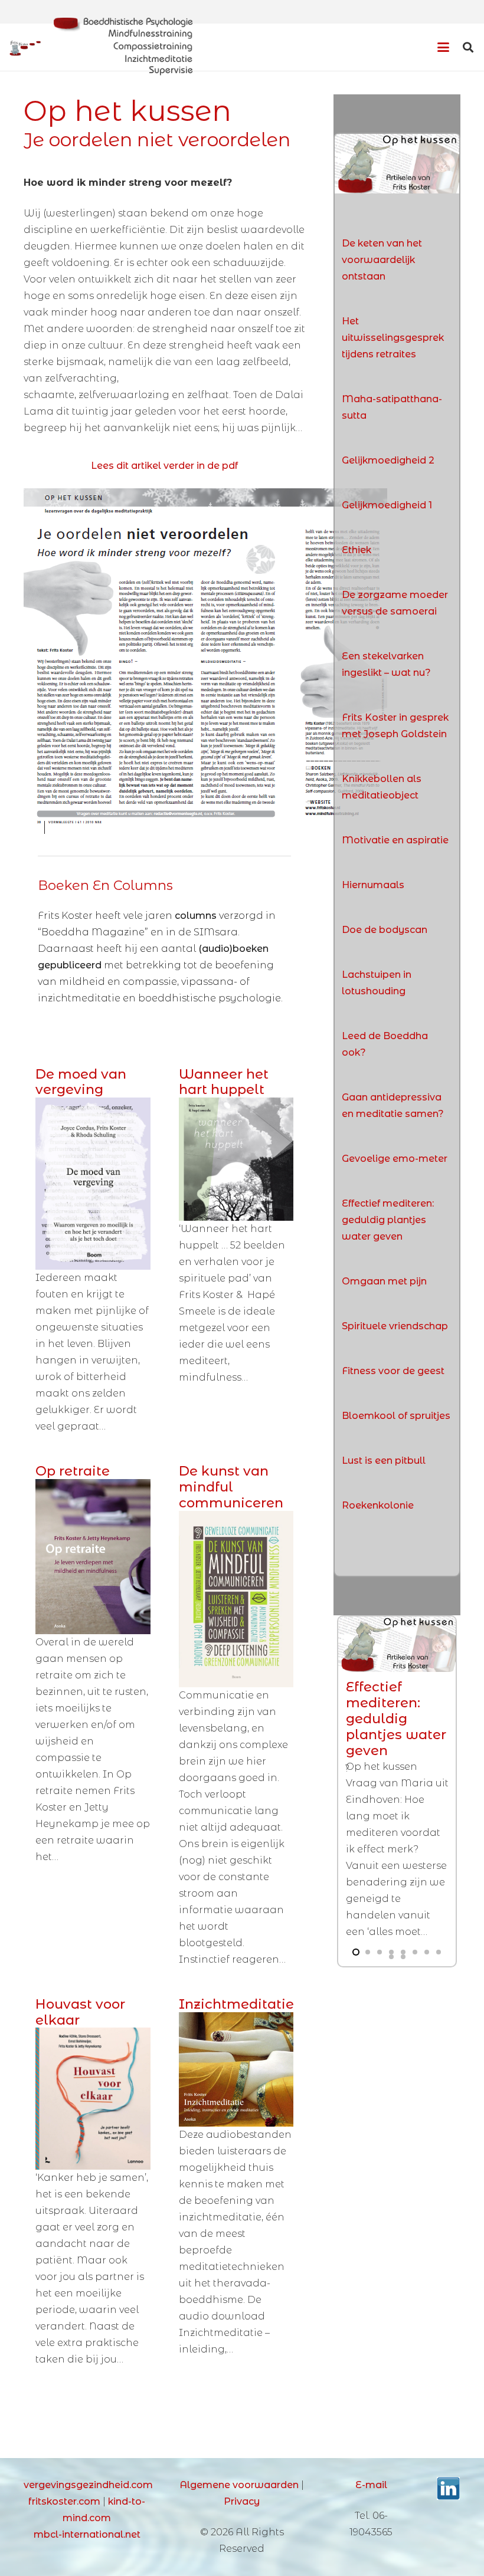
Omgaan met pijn (384, 1281)
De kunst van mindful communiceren (231, 1487)
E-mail (371, 2485)
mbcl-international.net (87, 2534)
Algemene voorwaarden (239, 2485)
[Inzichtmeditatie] (236, 2070)
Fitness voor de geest (393, 1371)
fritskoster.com (64, 2501)
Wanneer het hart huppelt (224, 1082)
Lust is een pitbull (384, 1460)
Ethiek (357, 550)
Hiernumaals (373, 885)
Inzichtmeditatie (236, 2004)
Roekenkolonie (378, 1505)
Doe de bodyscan (385, 930)
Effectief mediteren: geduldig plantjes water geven (388, 1220)
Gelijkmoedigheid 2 (388, 460)
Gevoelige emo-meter (395, 1159)
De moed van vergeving (81, 1082)
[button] (443, 47)
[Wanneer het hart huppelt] (236, 1159)
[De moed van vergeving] (93, 1184)
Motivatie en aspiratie (395, 840)
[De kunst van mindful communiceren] (236, 1599)
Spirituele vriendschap (395, 1326)
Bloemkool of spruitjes (396, 1416)
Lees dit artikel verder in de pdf (164, 466)
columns (197, 916)
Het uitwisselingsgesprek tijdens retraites (393, 338)
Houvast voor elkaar (80, 2012)
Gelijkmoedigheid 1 (387, 505)
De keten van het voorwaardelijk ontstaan (382, 260)
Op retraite (73, 1471)
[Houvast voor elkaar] (93, 2099)
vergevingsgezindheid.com (88, 2485)
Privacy (242, 2501)
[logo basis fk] (25, 47)
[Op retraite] (93, 1557)
